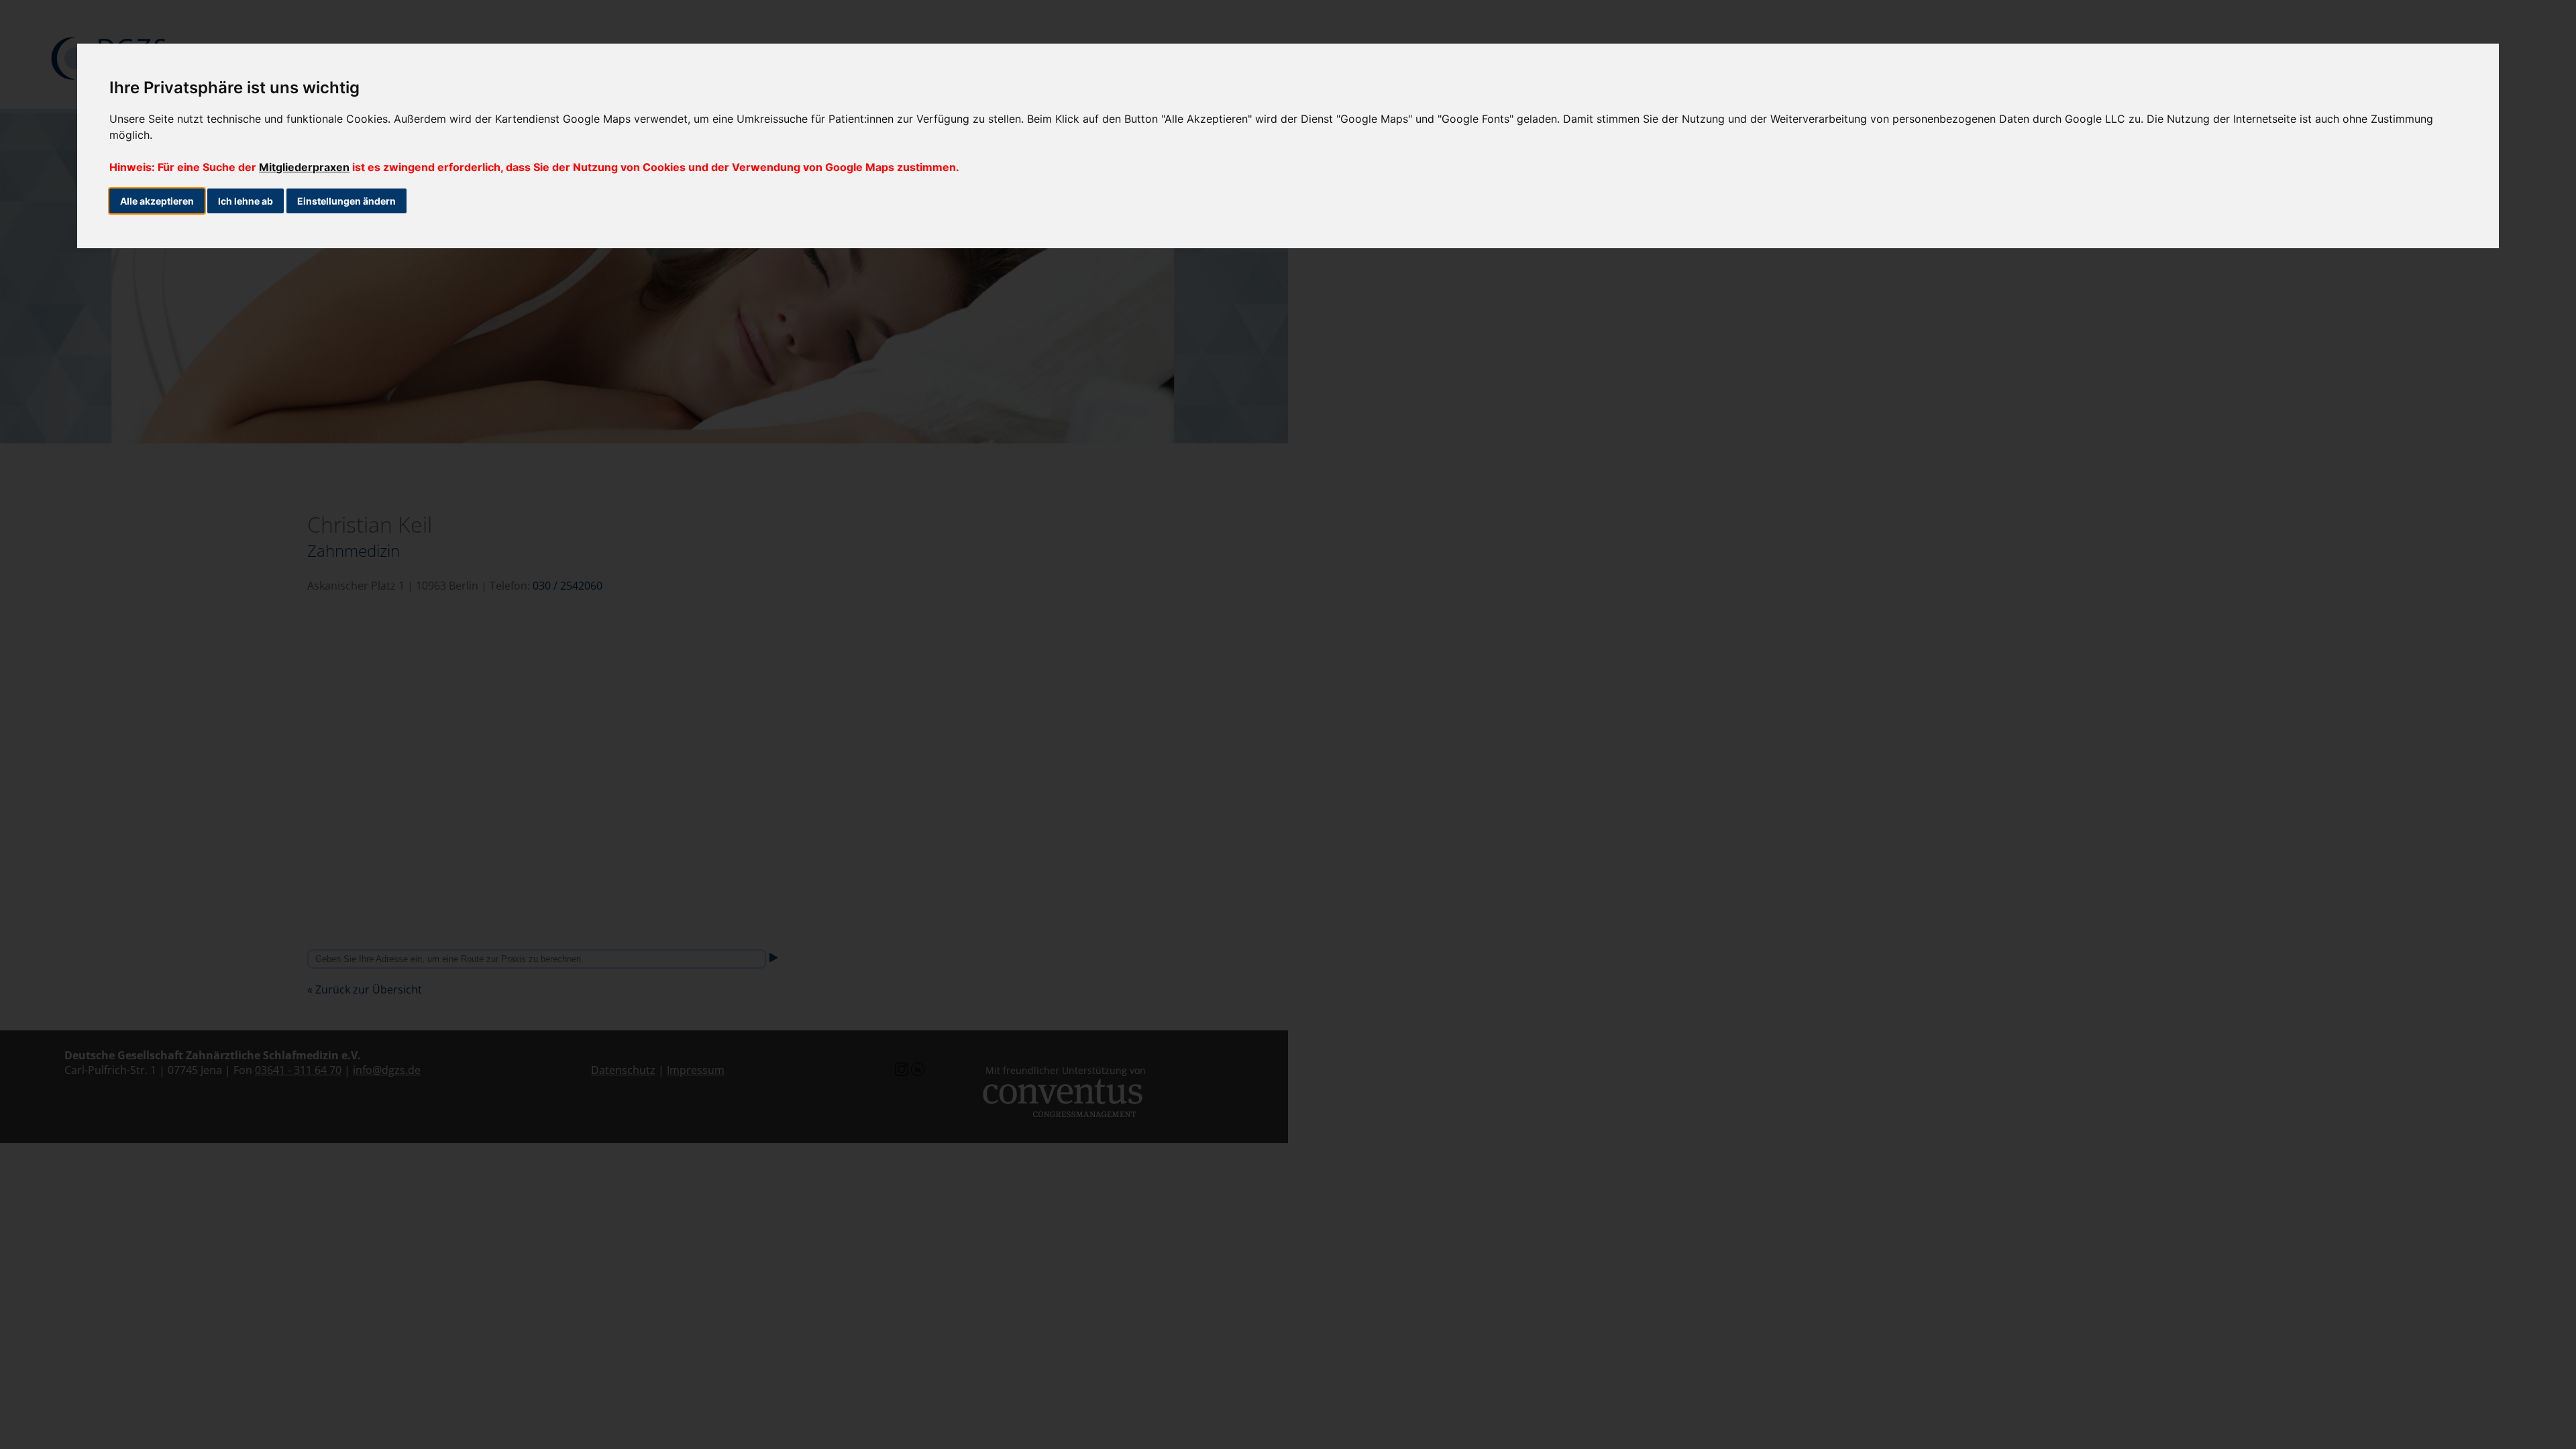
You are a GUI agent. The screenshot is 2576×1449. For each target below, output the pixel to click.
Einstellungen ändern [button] (346, 201)
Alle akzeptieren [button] (157, 201)
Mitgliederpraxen (304, 167)
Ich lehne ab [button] (246, 201)
